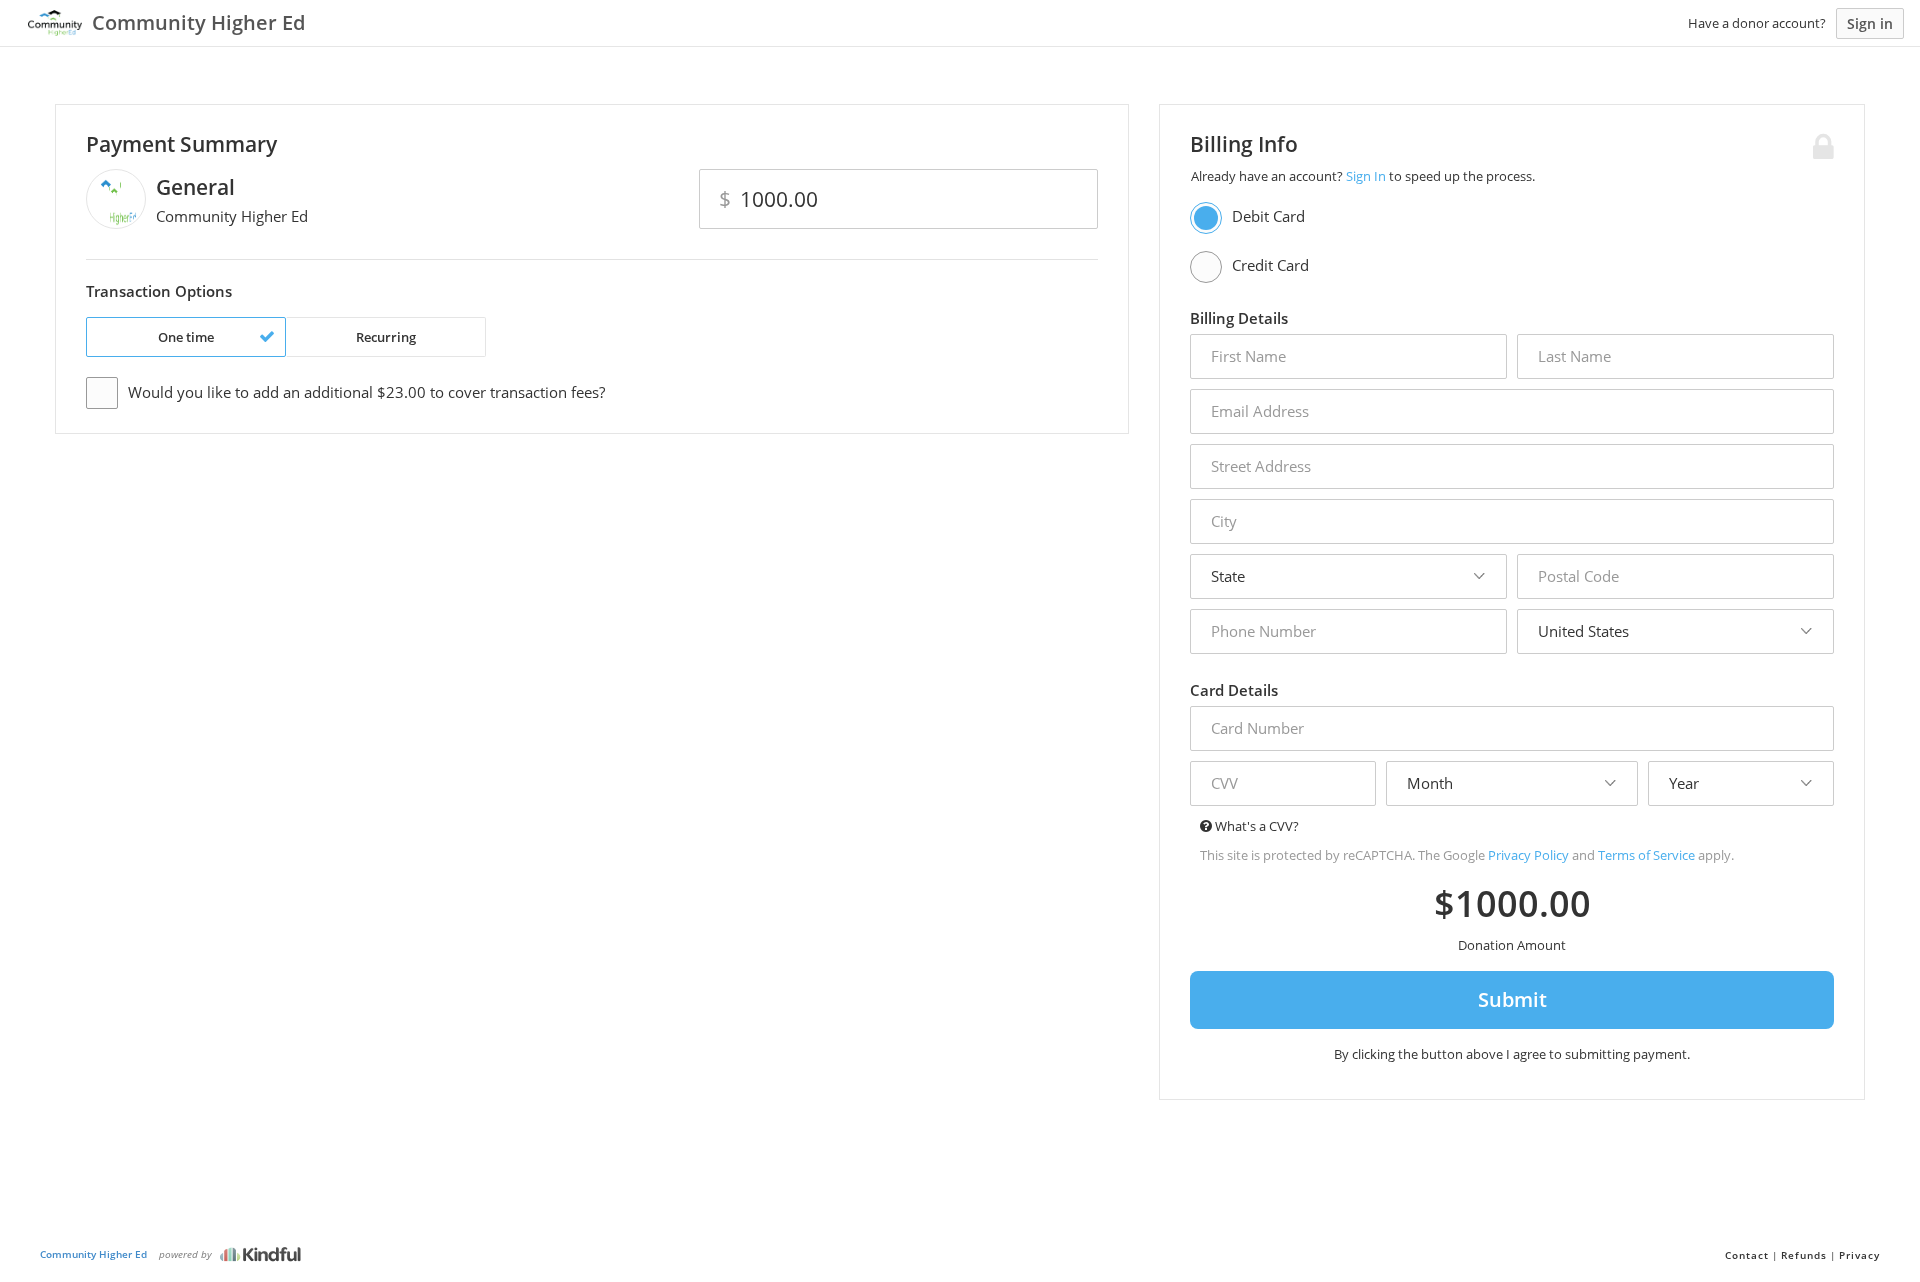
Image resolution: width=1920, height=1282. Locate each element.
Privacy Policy (1528, 855)
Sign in (1870, 23)
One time (186, 337)
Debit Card (1268, 216)
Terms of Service (1646, 855)
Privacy (1859, 1255)
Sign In (1366, 176)
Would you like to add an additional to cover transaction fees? (366, 392)
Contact (1747, 1255)
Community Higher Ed (93, 1254)
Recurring (386, 337)
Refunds (1804, 1255)
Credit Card (1270, 265)
